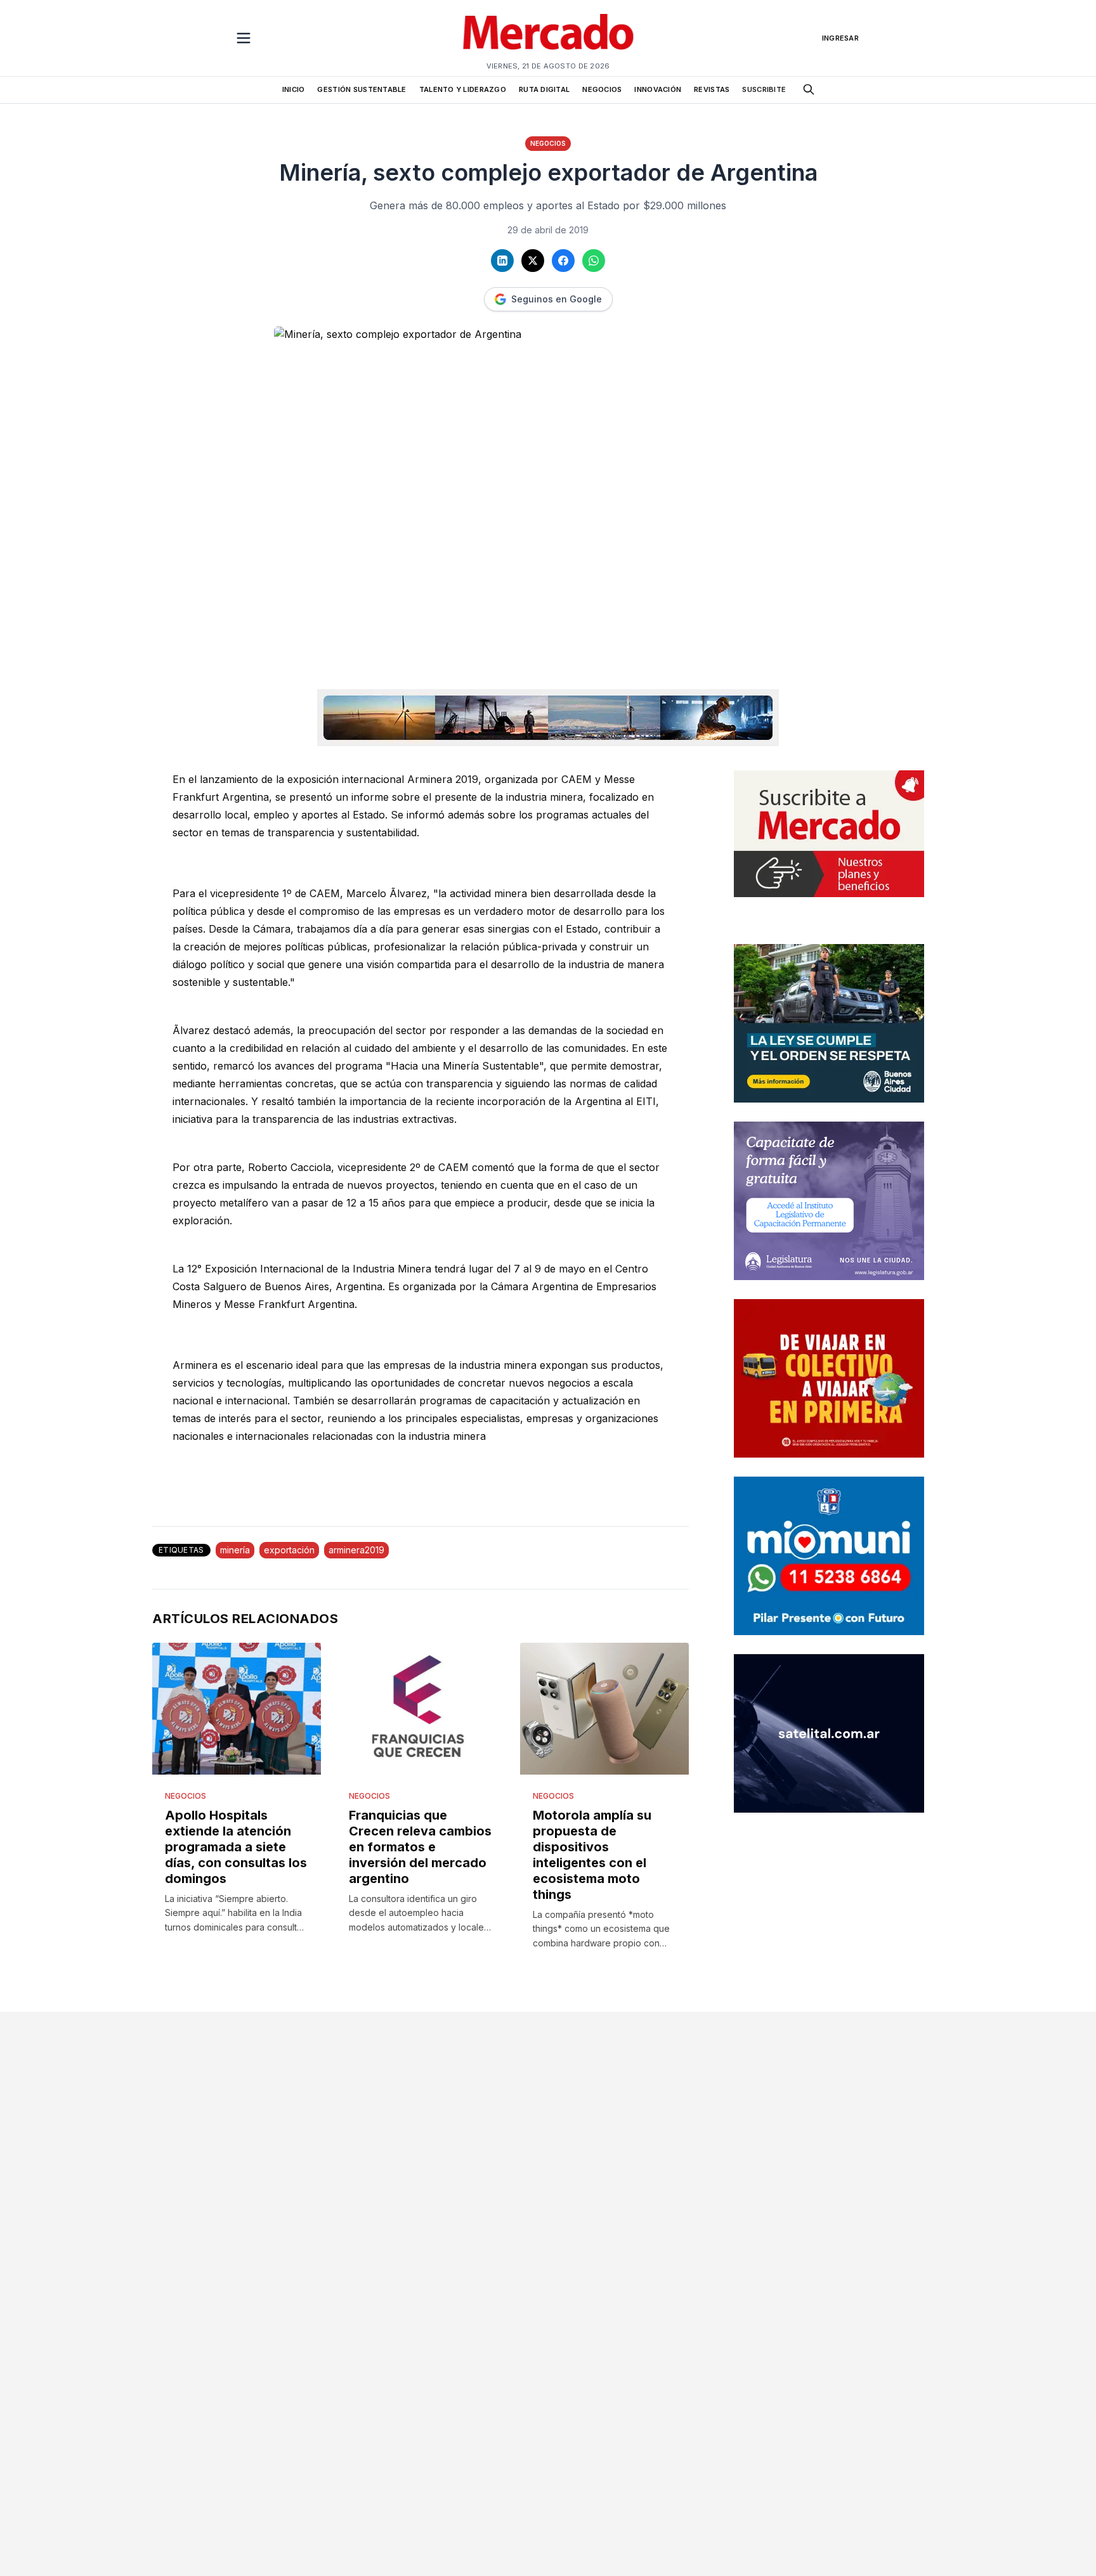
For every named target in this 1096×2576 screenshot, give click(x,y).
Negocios (548, 143)
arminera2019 (356, 1550)
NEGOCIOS (602, 89)
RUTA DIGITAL (544, 89)
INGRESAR (840, 38)
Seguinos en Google (557, 299)
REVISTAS (712, 89)
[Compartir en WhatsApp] (594, 261)
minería (235, 1550)
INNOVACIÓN (658, 89)
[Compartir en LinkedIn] (502, 261)
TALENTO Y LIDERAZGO (463, 89)
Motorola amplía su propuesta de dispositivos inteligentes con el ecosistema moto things (592, 1855)
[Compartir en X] (533, 261)
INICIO (294, 89)
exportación (289, 1550)
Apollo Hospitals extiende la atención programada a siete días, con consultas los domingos (236, 1847)
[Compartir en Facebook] (563, 261)
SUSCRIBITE (764, 89)
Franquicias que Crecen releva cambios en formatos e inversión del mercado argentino (420, 1847)
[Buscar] (809, 89)
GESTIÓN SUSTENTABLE (362, 89)
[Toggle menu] (244, 38)
